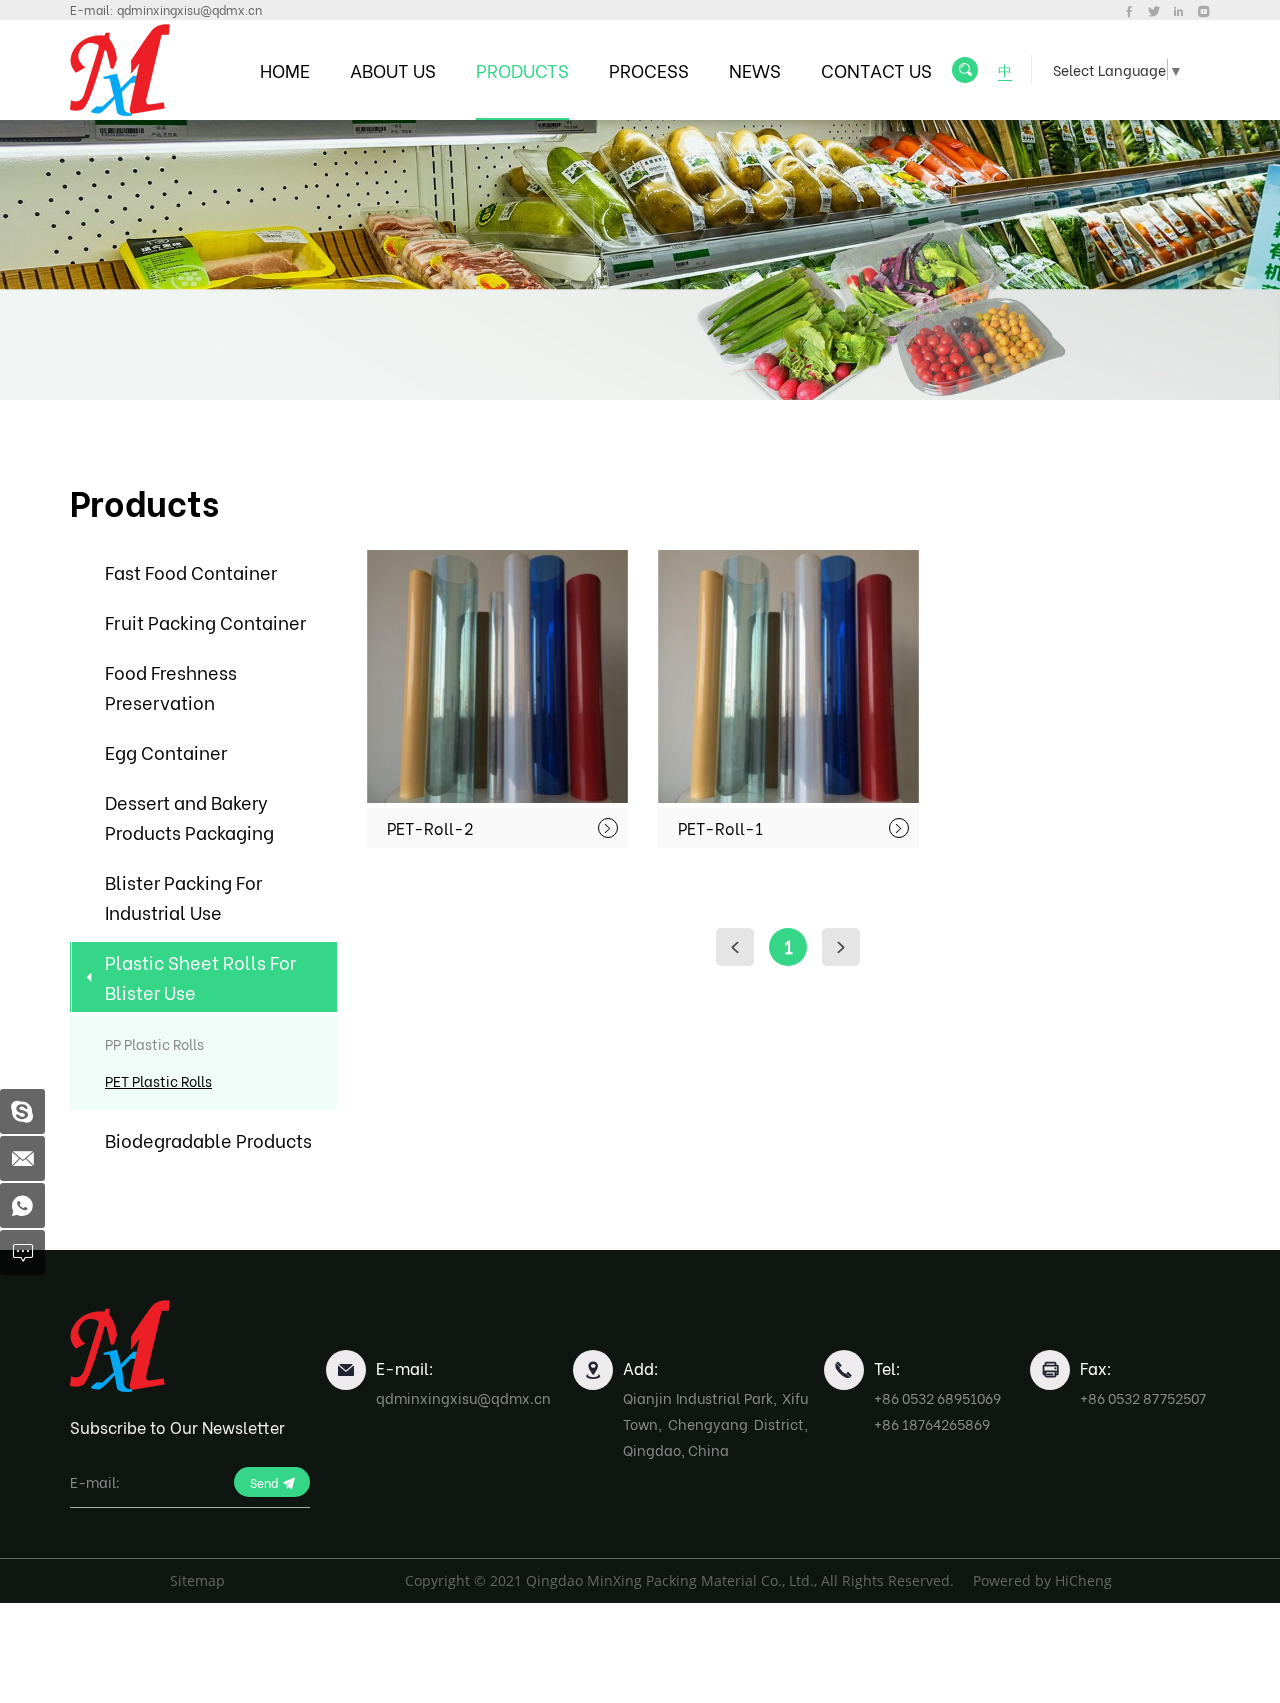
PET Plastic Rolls (158, 1080)
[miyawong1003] (22, 1111)
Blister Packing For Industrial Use (183, 896)
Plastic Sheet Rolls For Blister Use (200, 976)
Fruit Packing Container (205, 621)
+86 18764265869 (932, 1423)
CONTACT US (876, 69)
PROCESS (649, 69)
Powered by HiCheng (1042, 1580)
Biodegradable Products (208, 1139)
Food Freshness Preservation (171, 686)
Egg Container (166, 751)
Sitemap (197, 1580)
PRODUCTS (522, 69)
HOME (285, 69)
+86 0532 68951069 (937, 1397)
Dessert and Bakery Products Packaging (189, 816)
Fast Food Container (191, 571)
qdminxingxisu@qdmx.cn (189, 9)
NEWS (755, 69)
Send (264, 1482)
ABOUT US (393, 69)
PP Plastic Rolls (154, 1043)
